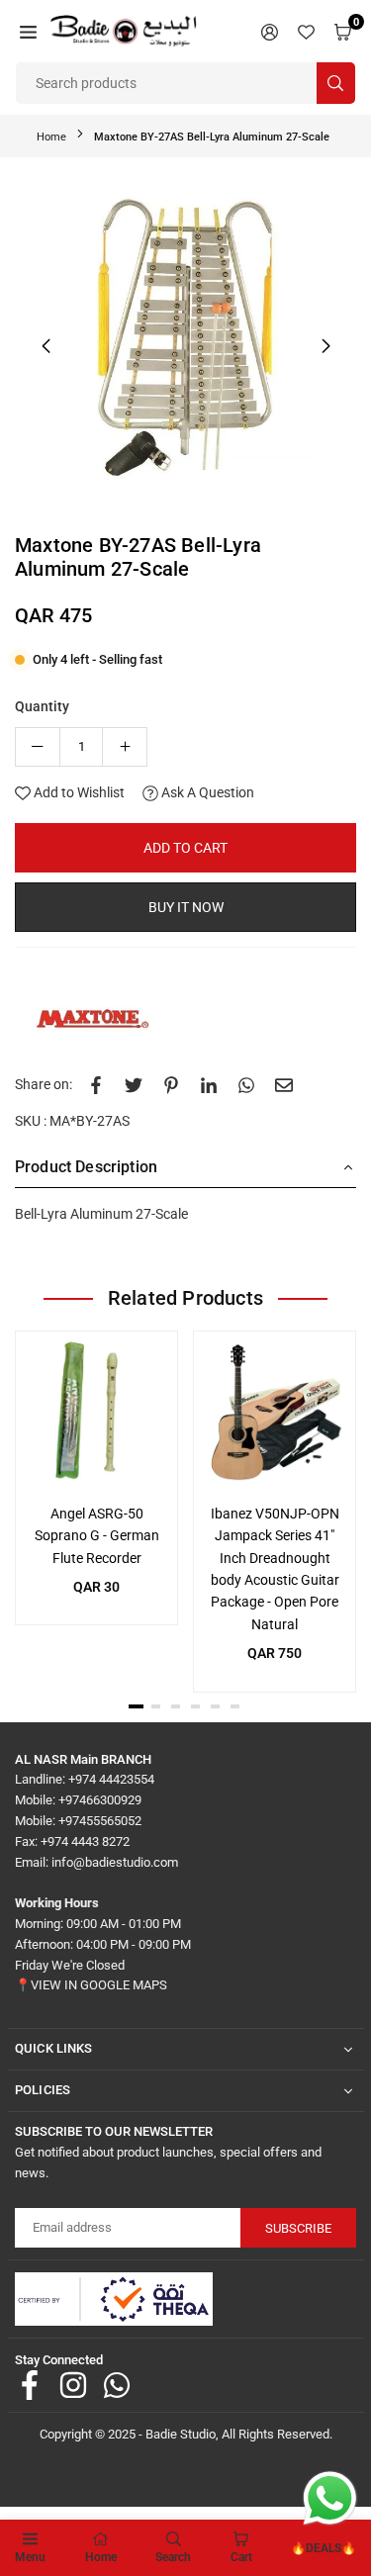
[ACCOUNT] (270, 31)
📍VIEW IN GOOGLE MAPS (91, 1985)
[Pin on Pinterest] (171, 1084)
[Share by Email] (284, 1084)
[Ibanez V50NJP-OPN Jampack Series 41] (275, 1412)
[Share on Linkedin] (209, 1084)
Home (51, 137)
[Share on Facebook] (96, 1084)
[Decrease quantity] (38, 747)
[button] (28, 31)
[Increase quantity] (125, 747)
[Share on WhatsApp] (246, 1084)
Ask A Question (206, 792)
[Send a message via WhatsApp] (330, 2498)
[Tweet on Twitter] (134, 1084)
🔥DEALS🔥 (324, 2548)
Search (173, 2557)
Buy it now (186, 907)
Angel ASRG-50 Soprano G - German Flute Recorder (97, 1536)
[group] (185, 343)
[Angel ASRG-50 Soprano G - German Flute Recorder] (96, 1412)
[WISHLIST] (306, 31)
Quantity (42, 706)
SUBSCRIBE (298, 2228)
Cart (241, 2557)
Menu (30, 2557)
